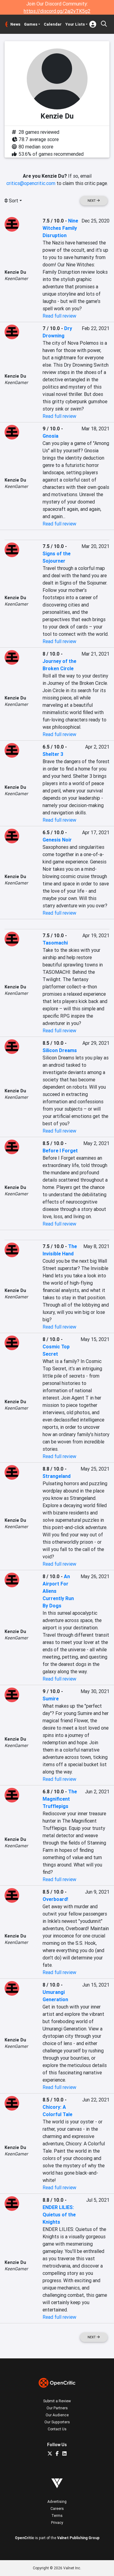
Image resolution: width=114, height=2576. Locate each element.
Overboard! (55, 1899)
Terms (57, 2516)
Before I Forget (60, 1151)
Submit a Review (57, 2401)
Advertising (57, 2501)
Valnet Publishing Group (78, 2538)
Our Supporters (57, 2422)
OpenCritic (24, 2538)
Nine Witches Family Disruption (60, 228)
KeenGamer (16, 279)
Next (92, 201)
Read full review (59, 316)
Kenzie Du (15, 272)
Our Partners (57, 2408)
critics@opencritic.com (31, 183)
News (15, 24)
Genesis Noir (57, 840)
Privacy (57, 2523)
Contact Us (57, 2429)
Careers (57, 2508)
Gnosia (50, 436)
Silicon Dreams (60, 1050)
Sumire (51, 1699)
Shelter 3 (53, 754)
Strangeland (57, 1476)
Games (31, 24)
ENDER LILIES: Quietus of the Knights (59, 2215)
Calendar (53, 24)
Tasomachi (55, 943)
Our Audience (57, 2415)
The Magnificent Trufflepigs (60, 1799)
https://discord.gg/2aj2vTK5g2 (57, 11)
